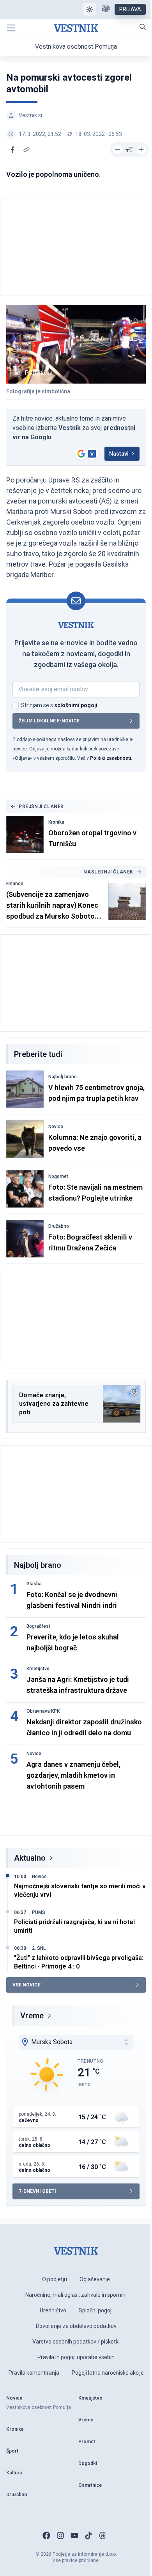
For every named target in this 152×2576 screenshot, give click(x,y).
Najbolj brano (63, 1077)
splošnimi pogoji (76, 705)
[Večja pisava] (141, 150)
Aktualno (30, 1858)
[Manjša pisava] (118, 150)
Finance (15, 884)
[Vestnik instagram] (60, 2536)
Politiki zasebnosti (110, 758)
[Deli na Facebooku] (12, 150)
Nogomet (58, 1176)
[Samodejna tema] (90, 9)
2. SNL (39, 1948)
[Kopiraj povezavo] (27, 150)
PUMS (39, 1912)
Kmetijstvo (38, 1669)
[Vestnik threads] (103, 2536)
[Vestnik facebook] (46, 2536)
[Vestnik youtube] (74, 2536)
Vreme (32, 2016)
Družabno (59, 1226)
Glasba (34, 1584)
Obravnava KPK (43, 1711)
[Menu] (11, 28)
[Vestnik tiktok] (88, 2536)
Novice (56, 1127)
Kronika (56, 822)
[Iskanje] (143, 27)
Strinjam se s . (60, 705)
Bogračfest (38, 1626)
